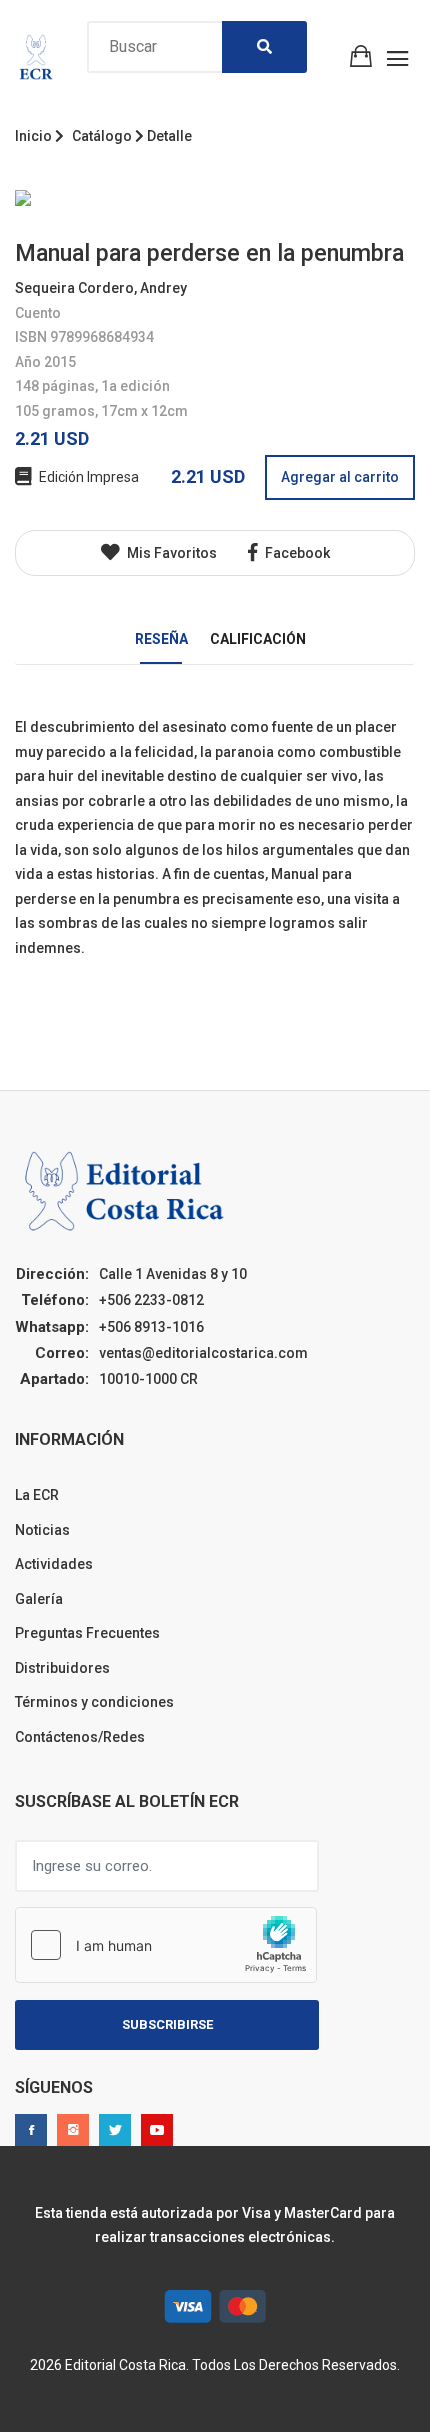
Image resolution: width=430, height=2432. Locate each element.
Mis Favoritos (170, 553)
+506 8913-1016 (151, 1327)
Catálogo (102, 136)
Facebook (296, 553)
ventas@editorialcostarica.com (203, 1353)
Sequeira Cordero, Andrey (101, 288)
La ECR (37, 1495)
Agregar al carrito (340, 477)
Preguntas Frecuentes (87, 1633)
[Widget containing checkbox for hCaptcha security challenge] (166, 1945)
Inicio (33, 136)
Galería (39, 1599)
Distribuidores (62, 1668)
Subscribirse (167, 2024)
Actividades (54, 1564)
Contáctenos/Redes (80, 1737)
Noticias (42, 1530)
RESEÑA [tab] (161, 639)
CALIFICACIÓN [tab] (258, 639)
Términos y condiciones (94, 1702)
